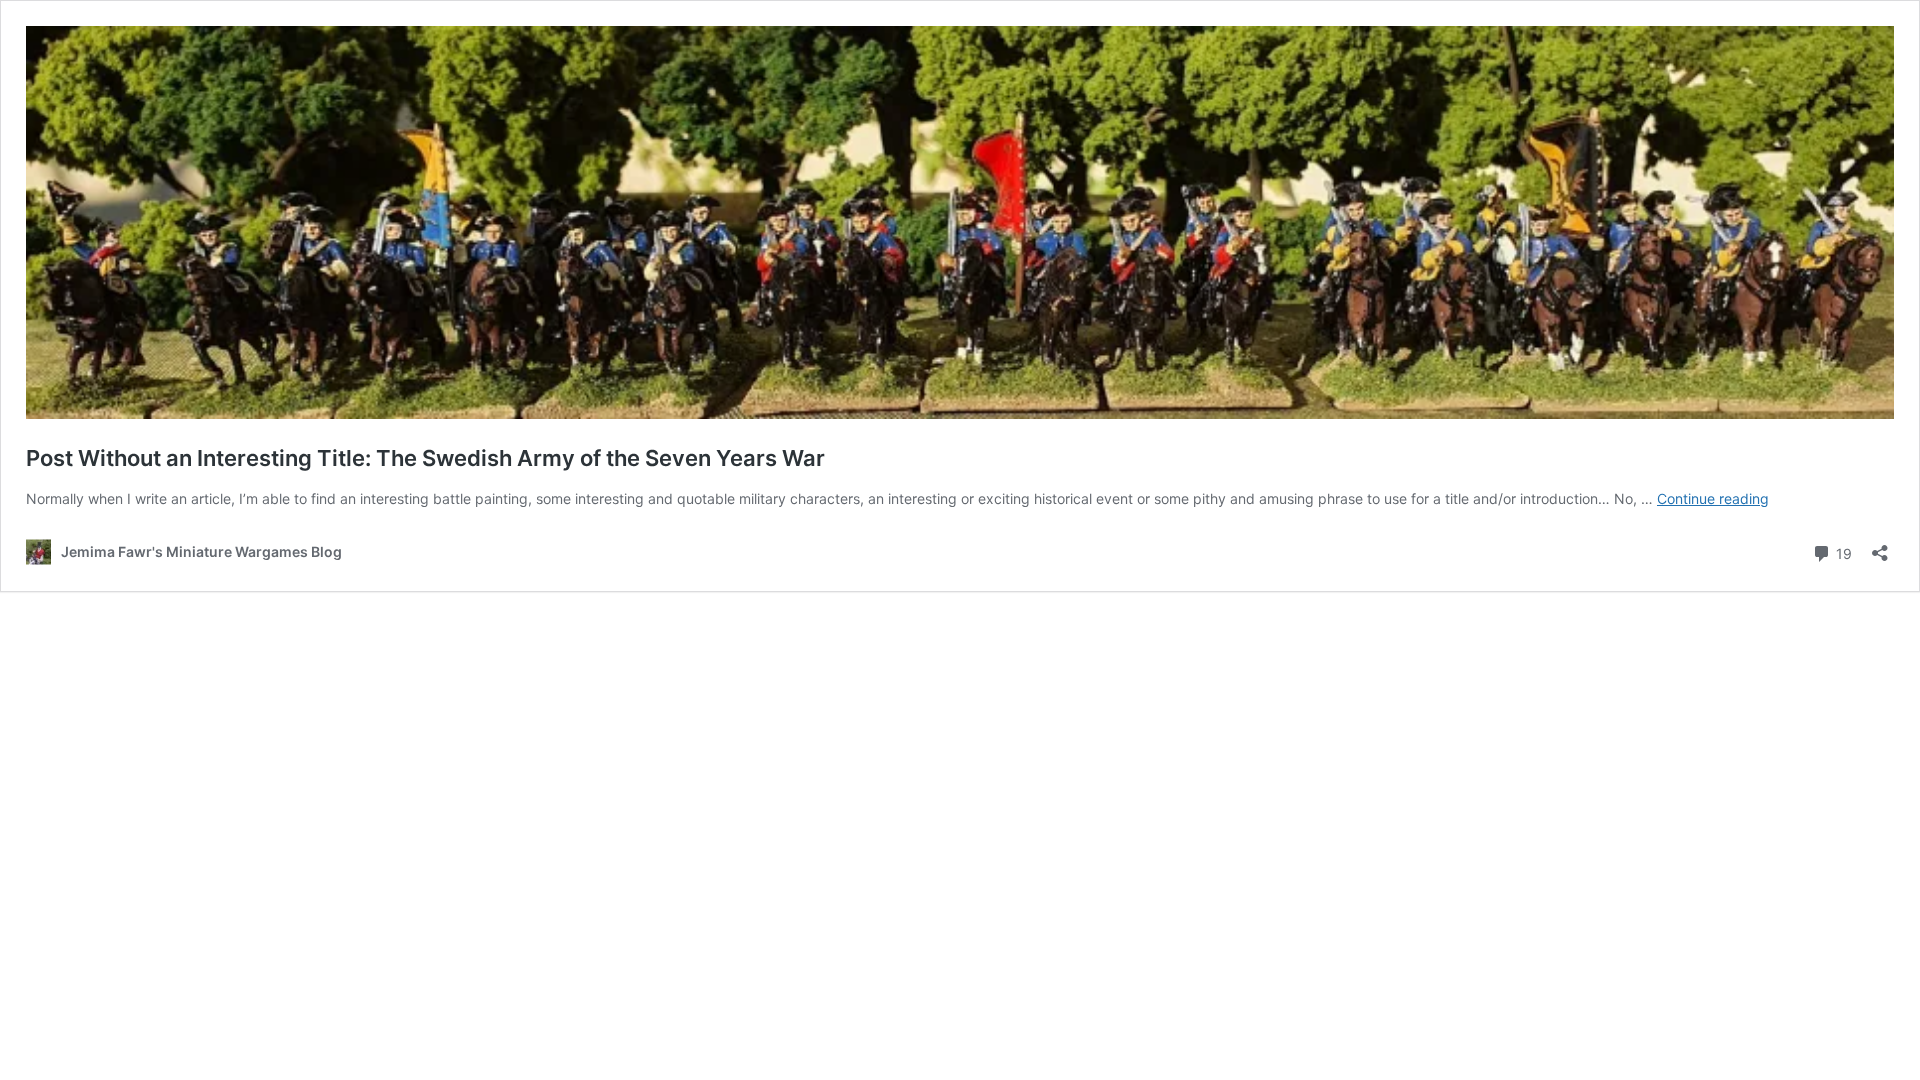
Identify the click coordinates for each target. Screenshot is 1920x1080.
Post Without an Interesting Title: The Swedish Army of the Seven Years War (425, 458)
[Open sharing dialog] (1880, 546)
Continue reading (1713, 498)
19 (1842, 552)
